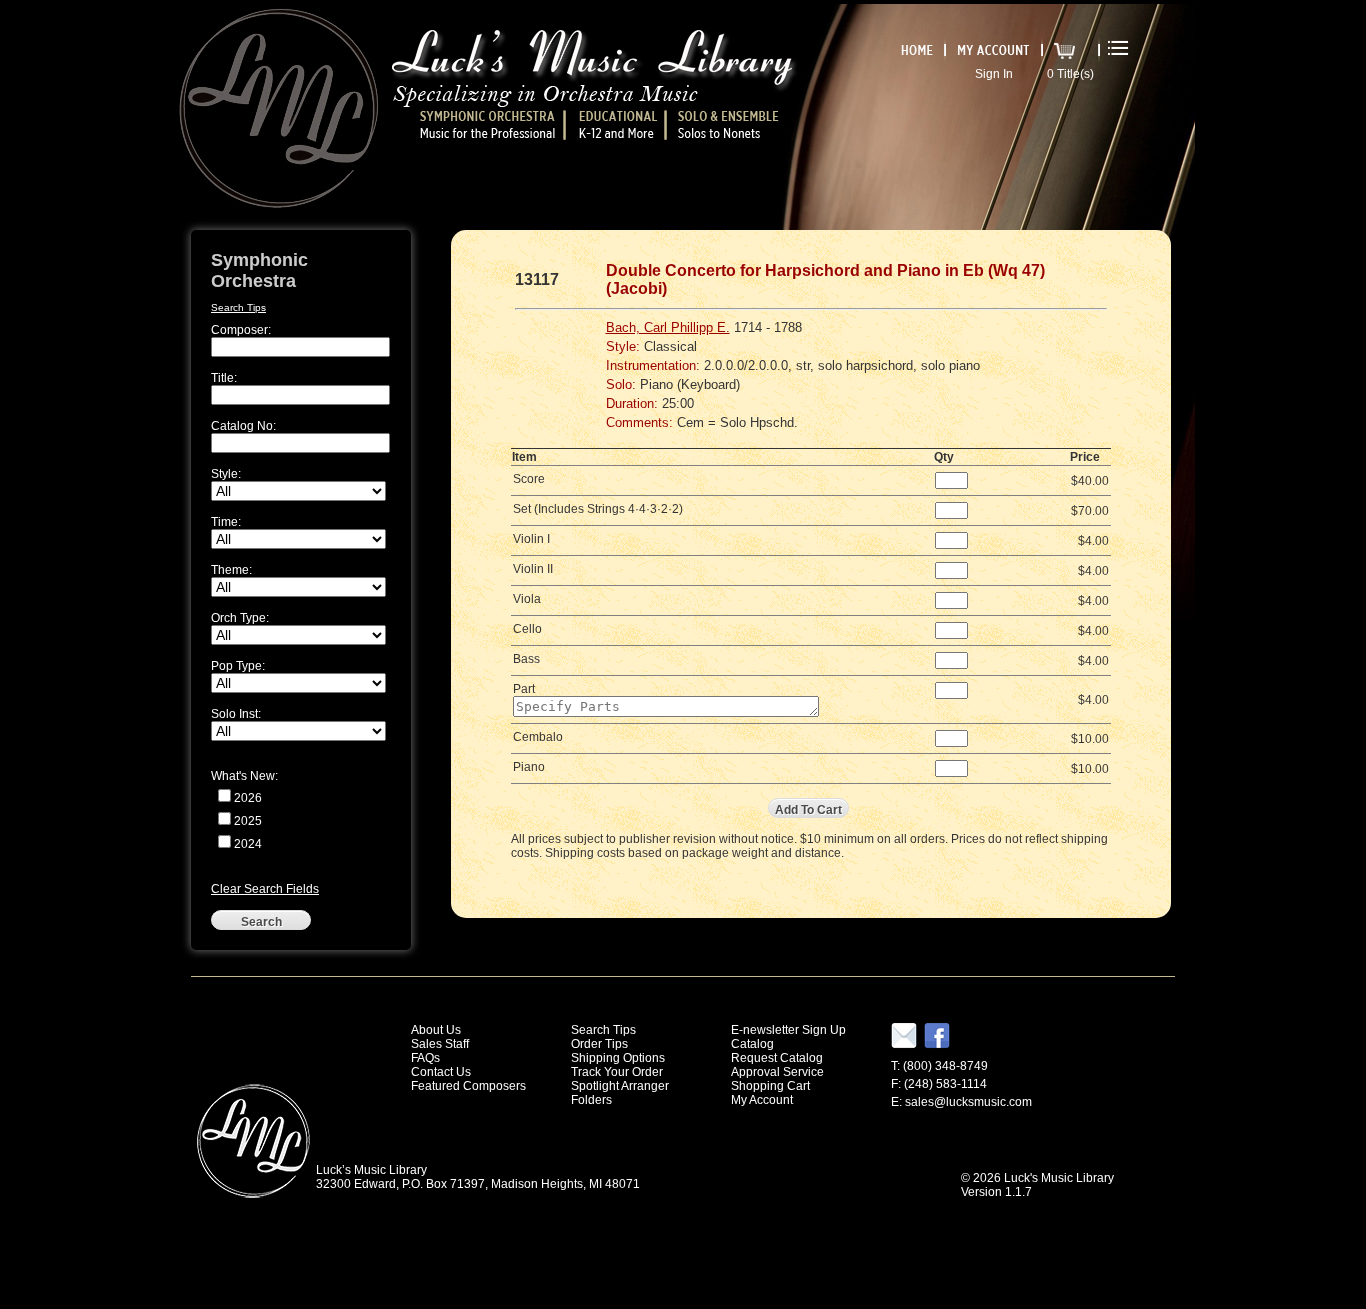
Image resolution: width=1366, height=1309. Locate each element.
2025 (248, 821)
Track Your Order (617, 1072)
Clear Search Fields (265, 889)
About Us (436, 1030)
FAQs (425, 1058)
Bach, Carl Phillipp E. (668, 327)
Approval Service (777, 1072)
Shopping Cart (770, 1086)
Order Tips (599, 1044)
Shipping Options (618, 1058)
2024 (248, 844)
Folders (591, 1100)
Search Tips (238, 307)
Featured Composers (468, 1086)
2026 (248, 798)
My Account (762, 1100)
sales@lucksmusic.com (968, 1102)
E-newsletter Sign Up (788, 1030)
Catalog (752, 1044)
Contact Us (441, 1072)
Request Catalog (777, 1058)
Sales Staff (440, 1044)
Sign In (994, 74)
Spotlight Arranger (620, 1086)
